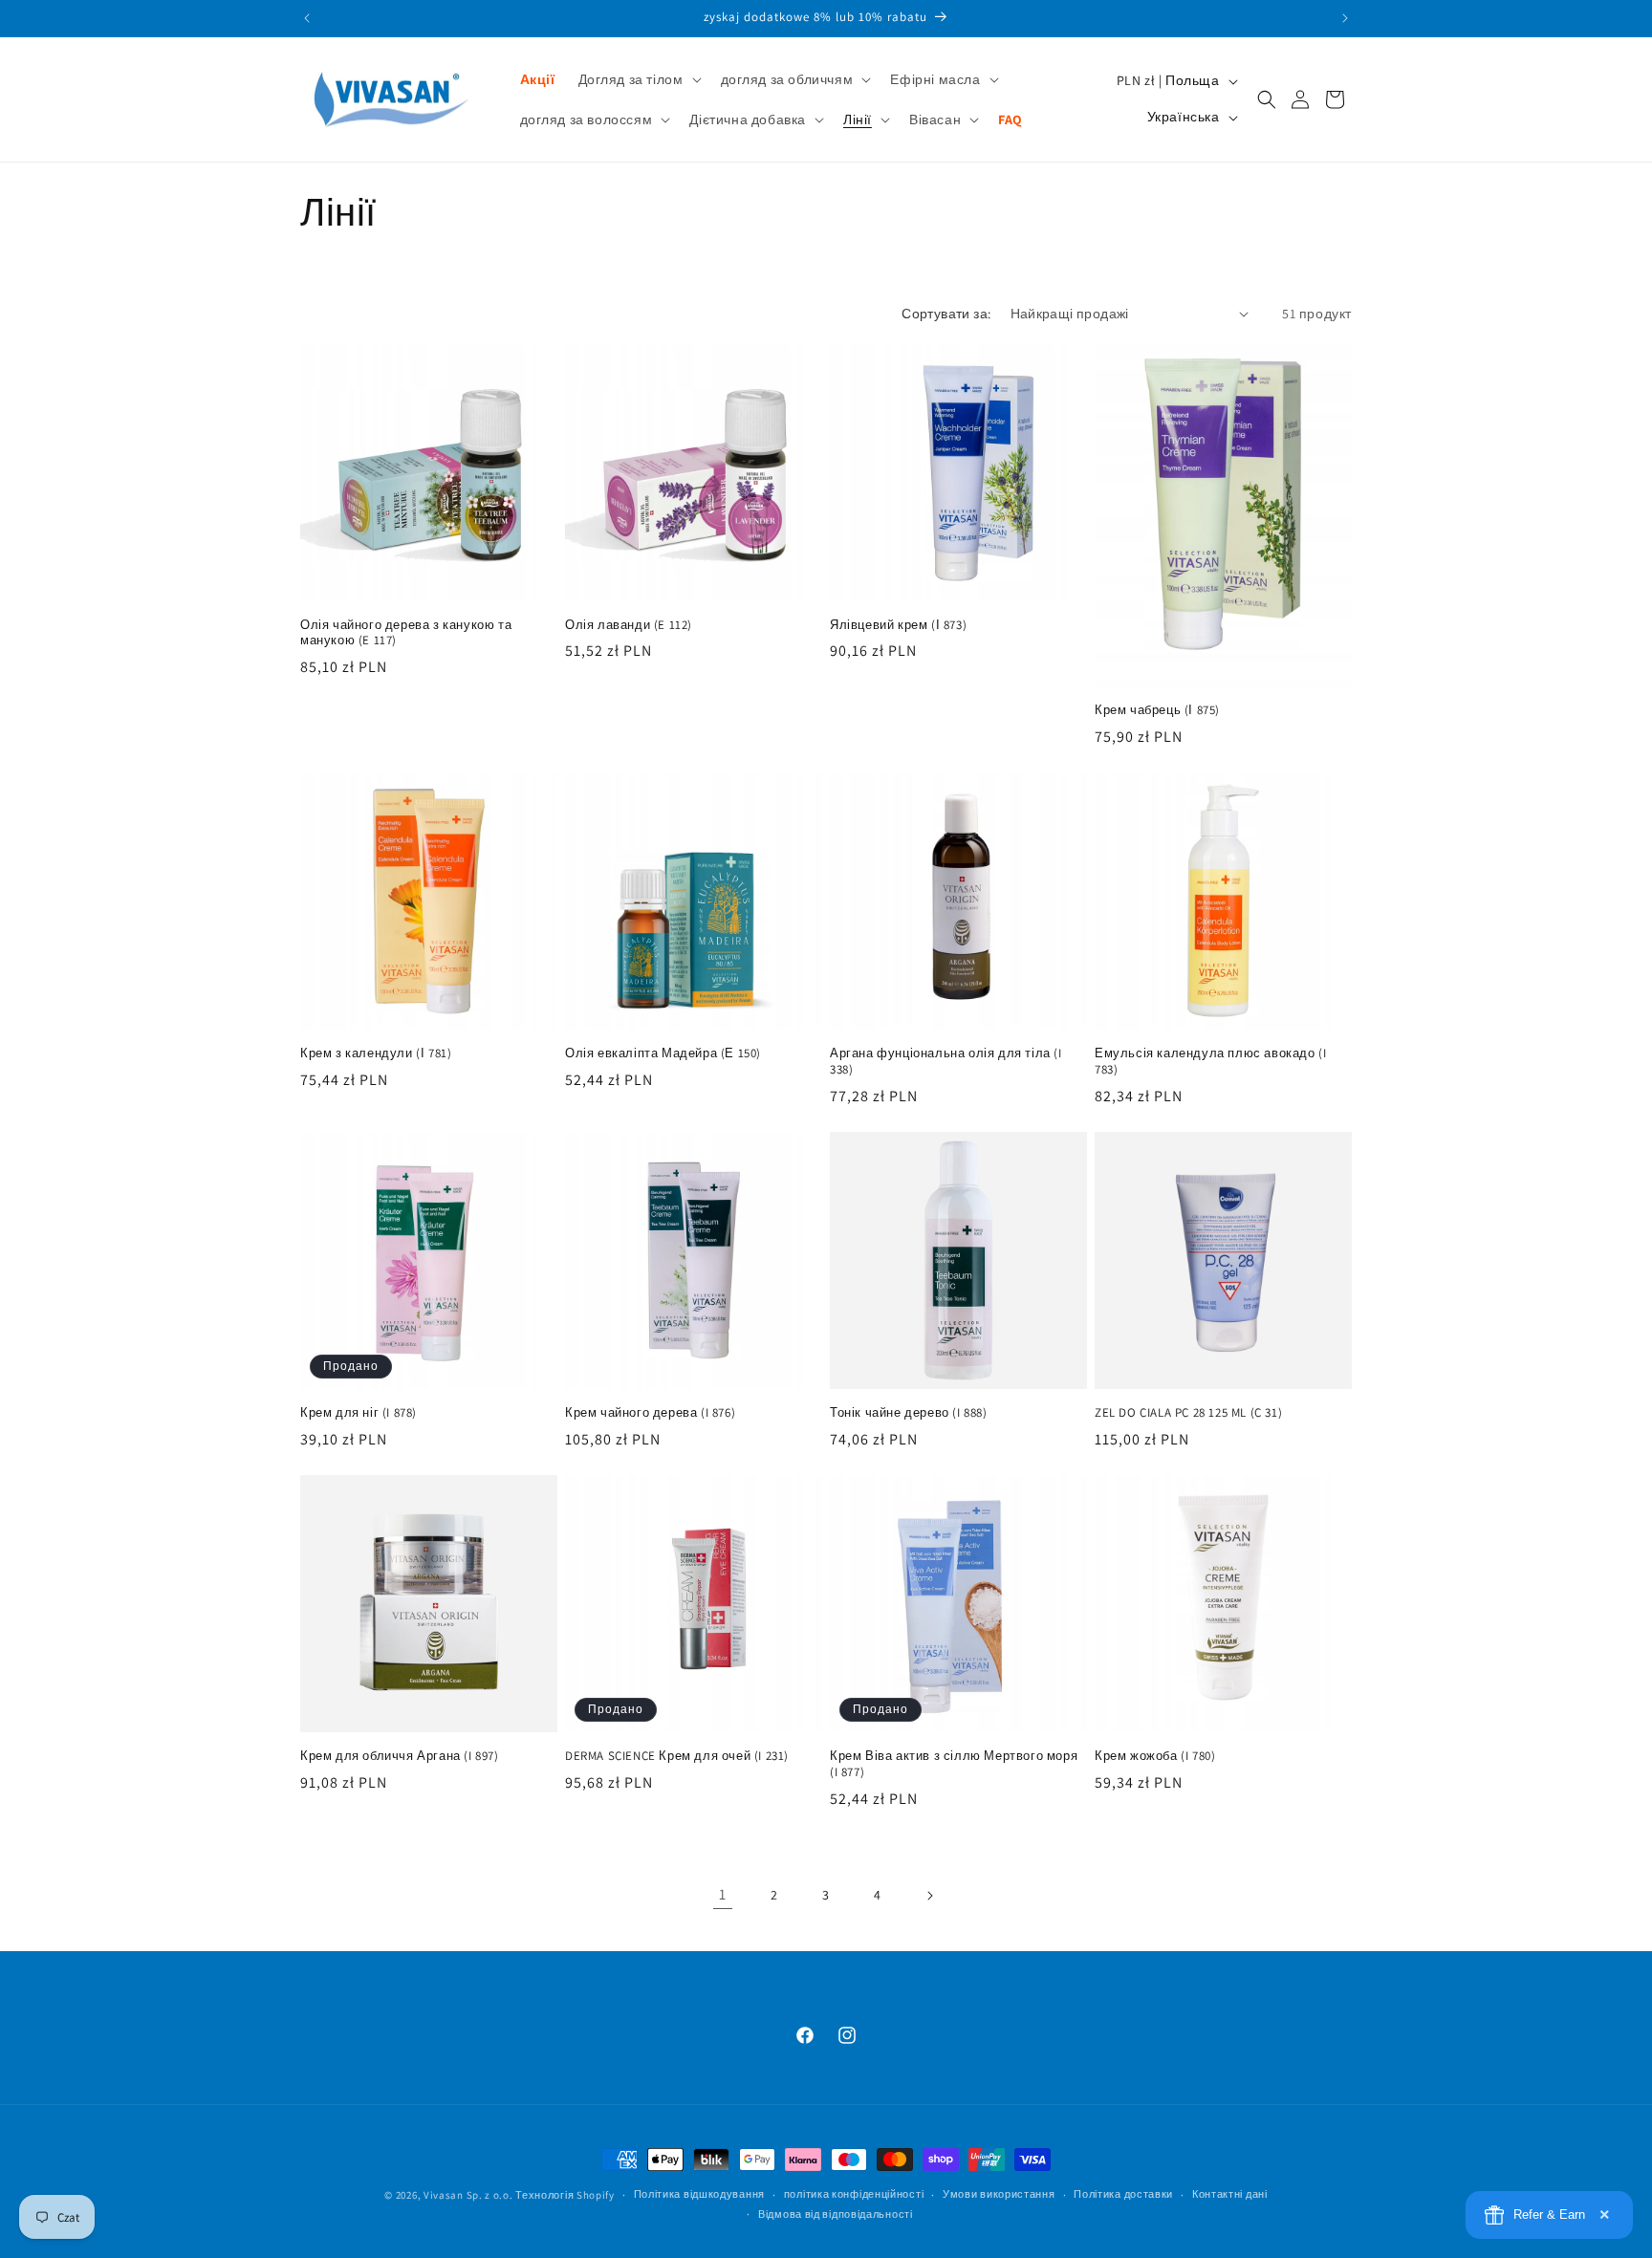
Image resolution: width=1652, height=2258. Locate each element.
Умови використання (999, 2194)
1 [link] (723, 1894)
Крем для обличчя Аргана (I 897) (400, 1756)
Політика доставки (1123, 2194)
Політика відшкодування (699, 2194)
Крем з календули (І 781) (376, 1053)
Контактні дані (1230, 2194)
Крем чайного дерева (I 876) (650, 1413)
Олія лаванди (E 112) (629, 625)
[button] (638, 79)
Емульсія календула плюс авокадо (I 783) (1210, 1062)
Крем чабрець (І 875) (1157, 710)
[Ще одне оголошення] (1345, 18)
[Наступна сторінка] (929, 1896)
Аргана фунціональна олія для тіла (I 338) (946, 1062)
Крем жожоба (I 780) (1155, 1756)
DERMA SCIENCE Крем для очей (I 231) (677, 1756)
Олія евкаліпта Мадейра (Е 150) (663, 1053)
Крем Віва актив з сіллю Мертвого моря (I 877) (954, 1764)
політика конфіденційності (854, 2194)
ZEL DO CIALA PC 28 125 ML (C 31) (1188, 1413)
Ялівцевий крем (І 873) (898, 625)
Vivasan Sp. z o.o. (468, 2195)
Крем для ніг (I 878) (359, 1413)
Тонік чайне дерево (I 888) (909, 1413)
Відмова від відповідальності (836, 2214)
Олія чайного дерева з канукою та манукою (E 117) (406, 633)
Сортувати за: (946, 314)
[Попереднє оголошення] (307, 18)
